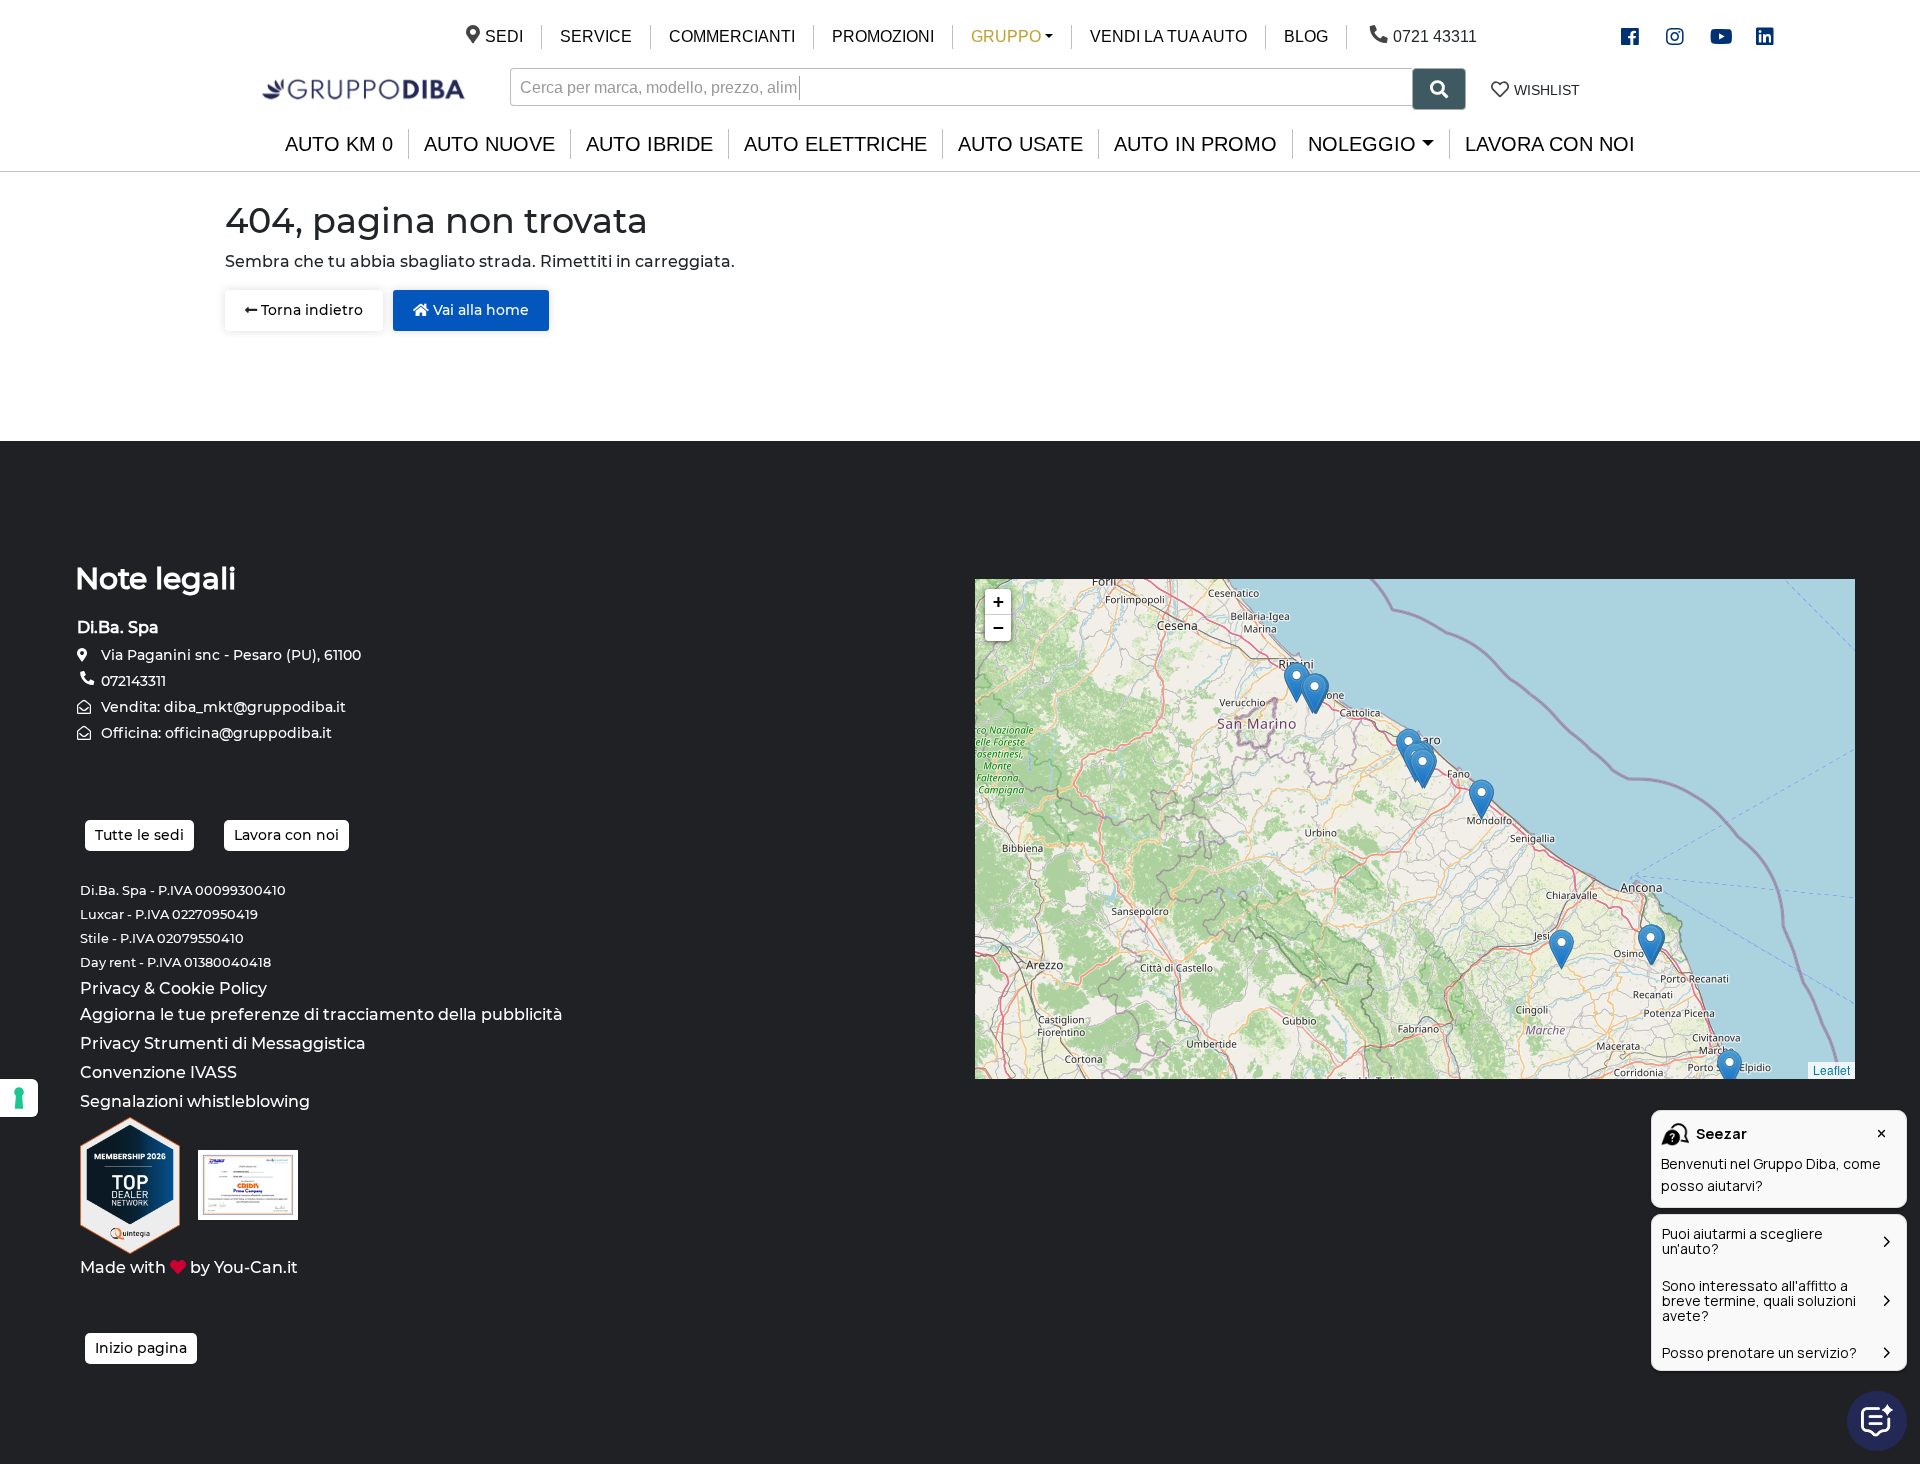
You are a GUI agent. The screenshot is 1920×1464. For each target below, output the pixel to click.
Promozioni (883, 36)
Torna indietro (310, 310)
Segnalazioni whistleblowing (195, 1101)
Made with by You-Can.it (189, 1267)
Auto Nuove (489, 144)
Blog (1306, 36)
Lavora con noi (1550, 144)
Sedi (504, 36)
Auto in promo (1195, 144)
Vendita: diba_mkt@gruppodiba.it (221, 707)
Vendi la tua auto (1168, 36)
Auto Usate (1020, 144)
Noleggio (1362, 144)
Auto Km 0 (339, 144)
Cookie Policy (213, 988)
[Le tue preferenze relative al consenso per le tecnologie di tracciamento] (19, 1098)
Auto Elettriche (835, 144)
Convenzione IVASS (158, 1072)
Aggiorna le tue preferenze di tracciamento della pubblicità (321, 1014)
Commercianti (732, 36)
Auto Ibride (649, 144)
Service (596, 36)
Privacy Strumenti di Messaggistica (223, 1043)
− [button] (998, 627)
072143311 (131, 681)
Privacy (110, 988)
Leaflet (1831, 1069)
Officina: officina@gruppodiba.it (214, 733)
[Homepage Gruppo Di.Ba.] (363, 87)
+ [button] (998, 601)
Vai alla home (479, 310)
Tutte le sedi (139, 835)
